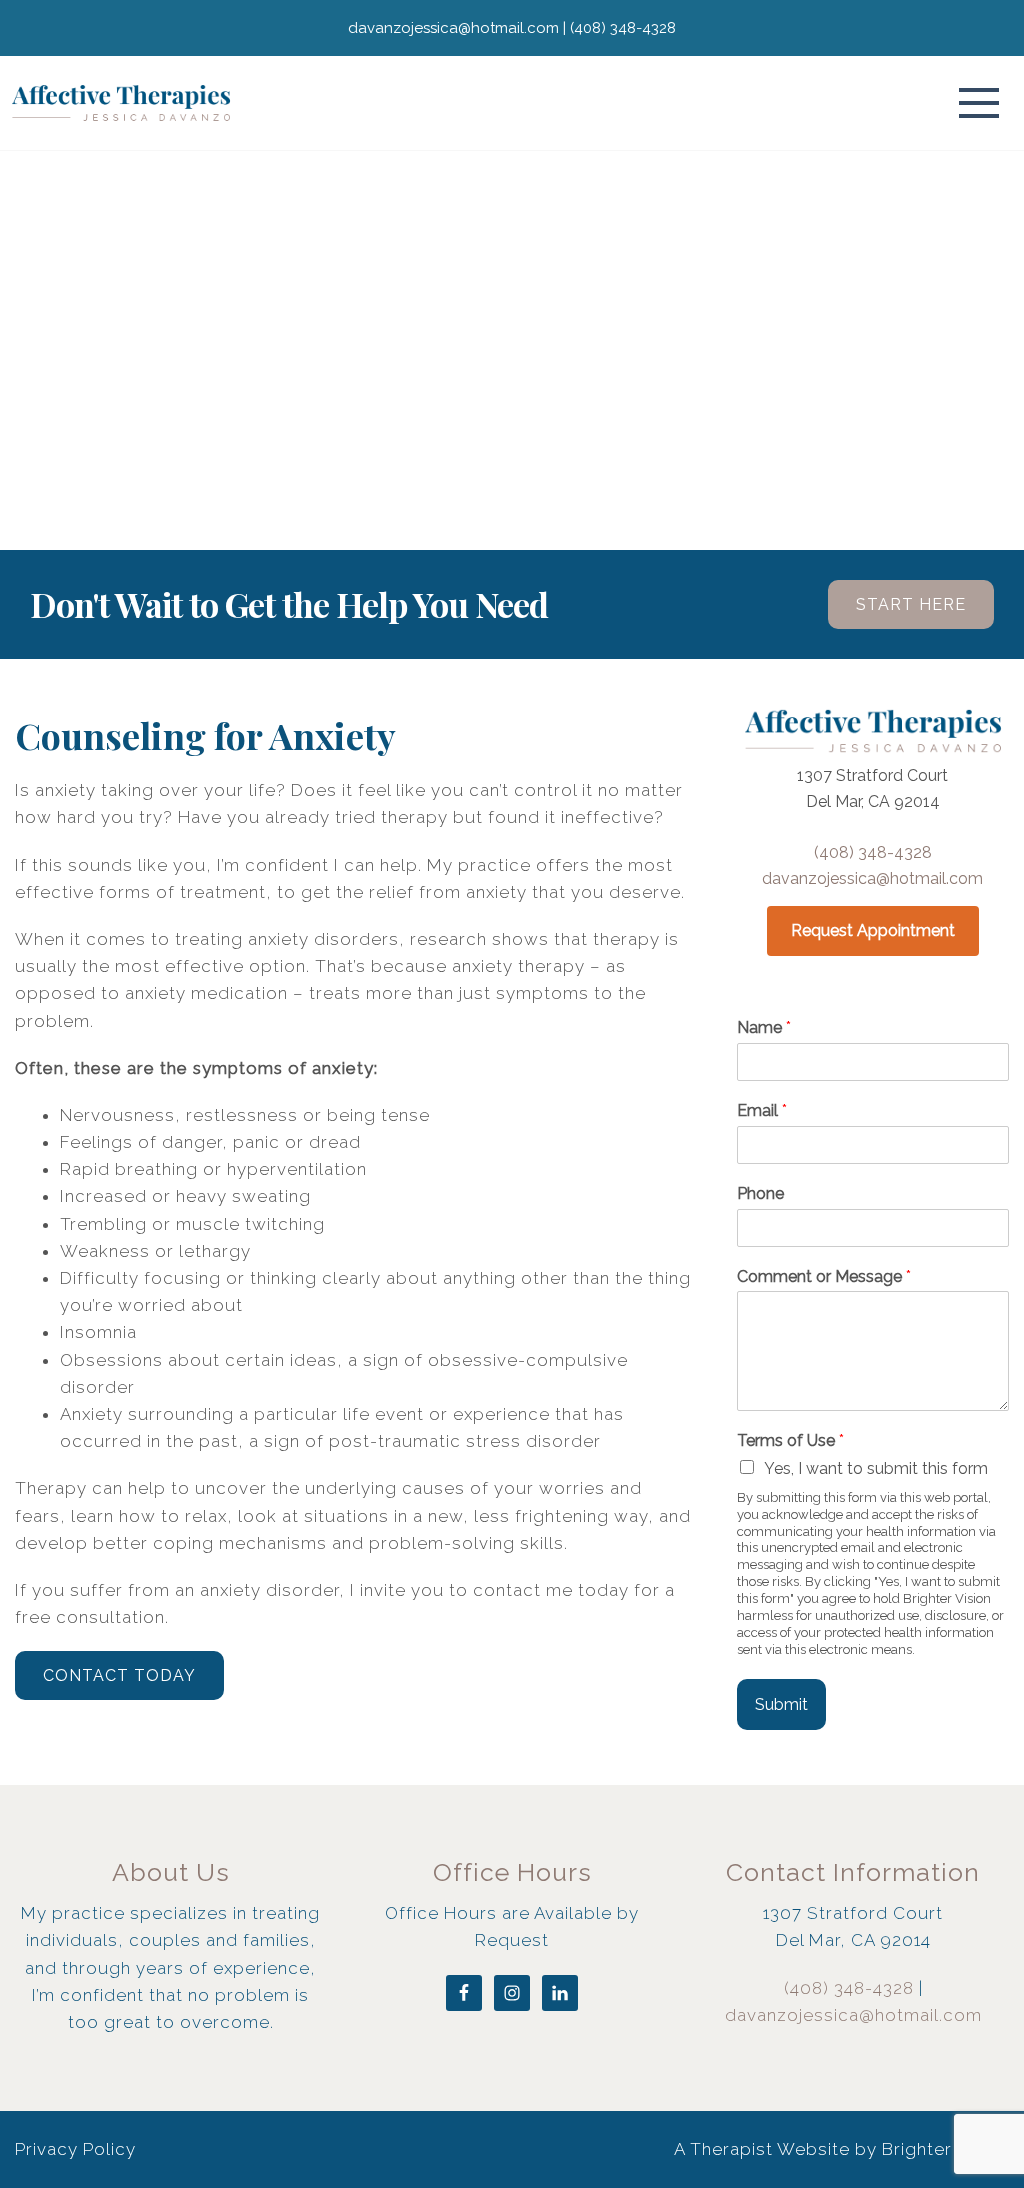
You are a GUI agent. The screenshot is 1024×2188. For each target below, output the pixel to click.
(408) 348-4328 (873, 852)
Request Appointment (873, 930)
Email (762, 1110)
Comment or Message (824, 1276)
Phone (760, 1193)
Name (764, 1027)
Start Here (911, 604)
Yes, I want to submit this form (876, 1468)
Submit (781, 1704)
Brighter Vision (945, 2149)
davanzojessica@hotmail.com (872, 878)
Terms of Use (790, 1440)
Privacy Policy (75, 2149)
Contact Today (119, 1675)
